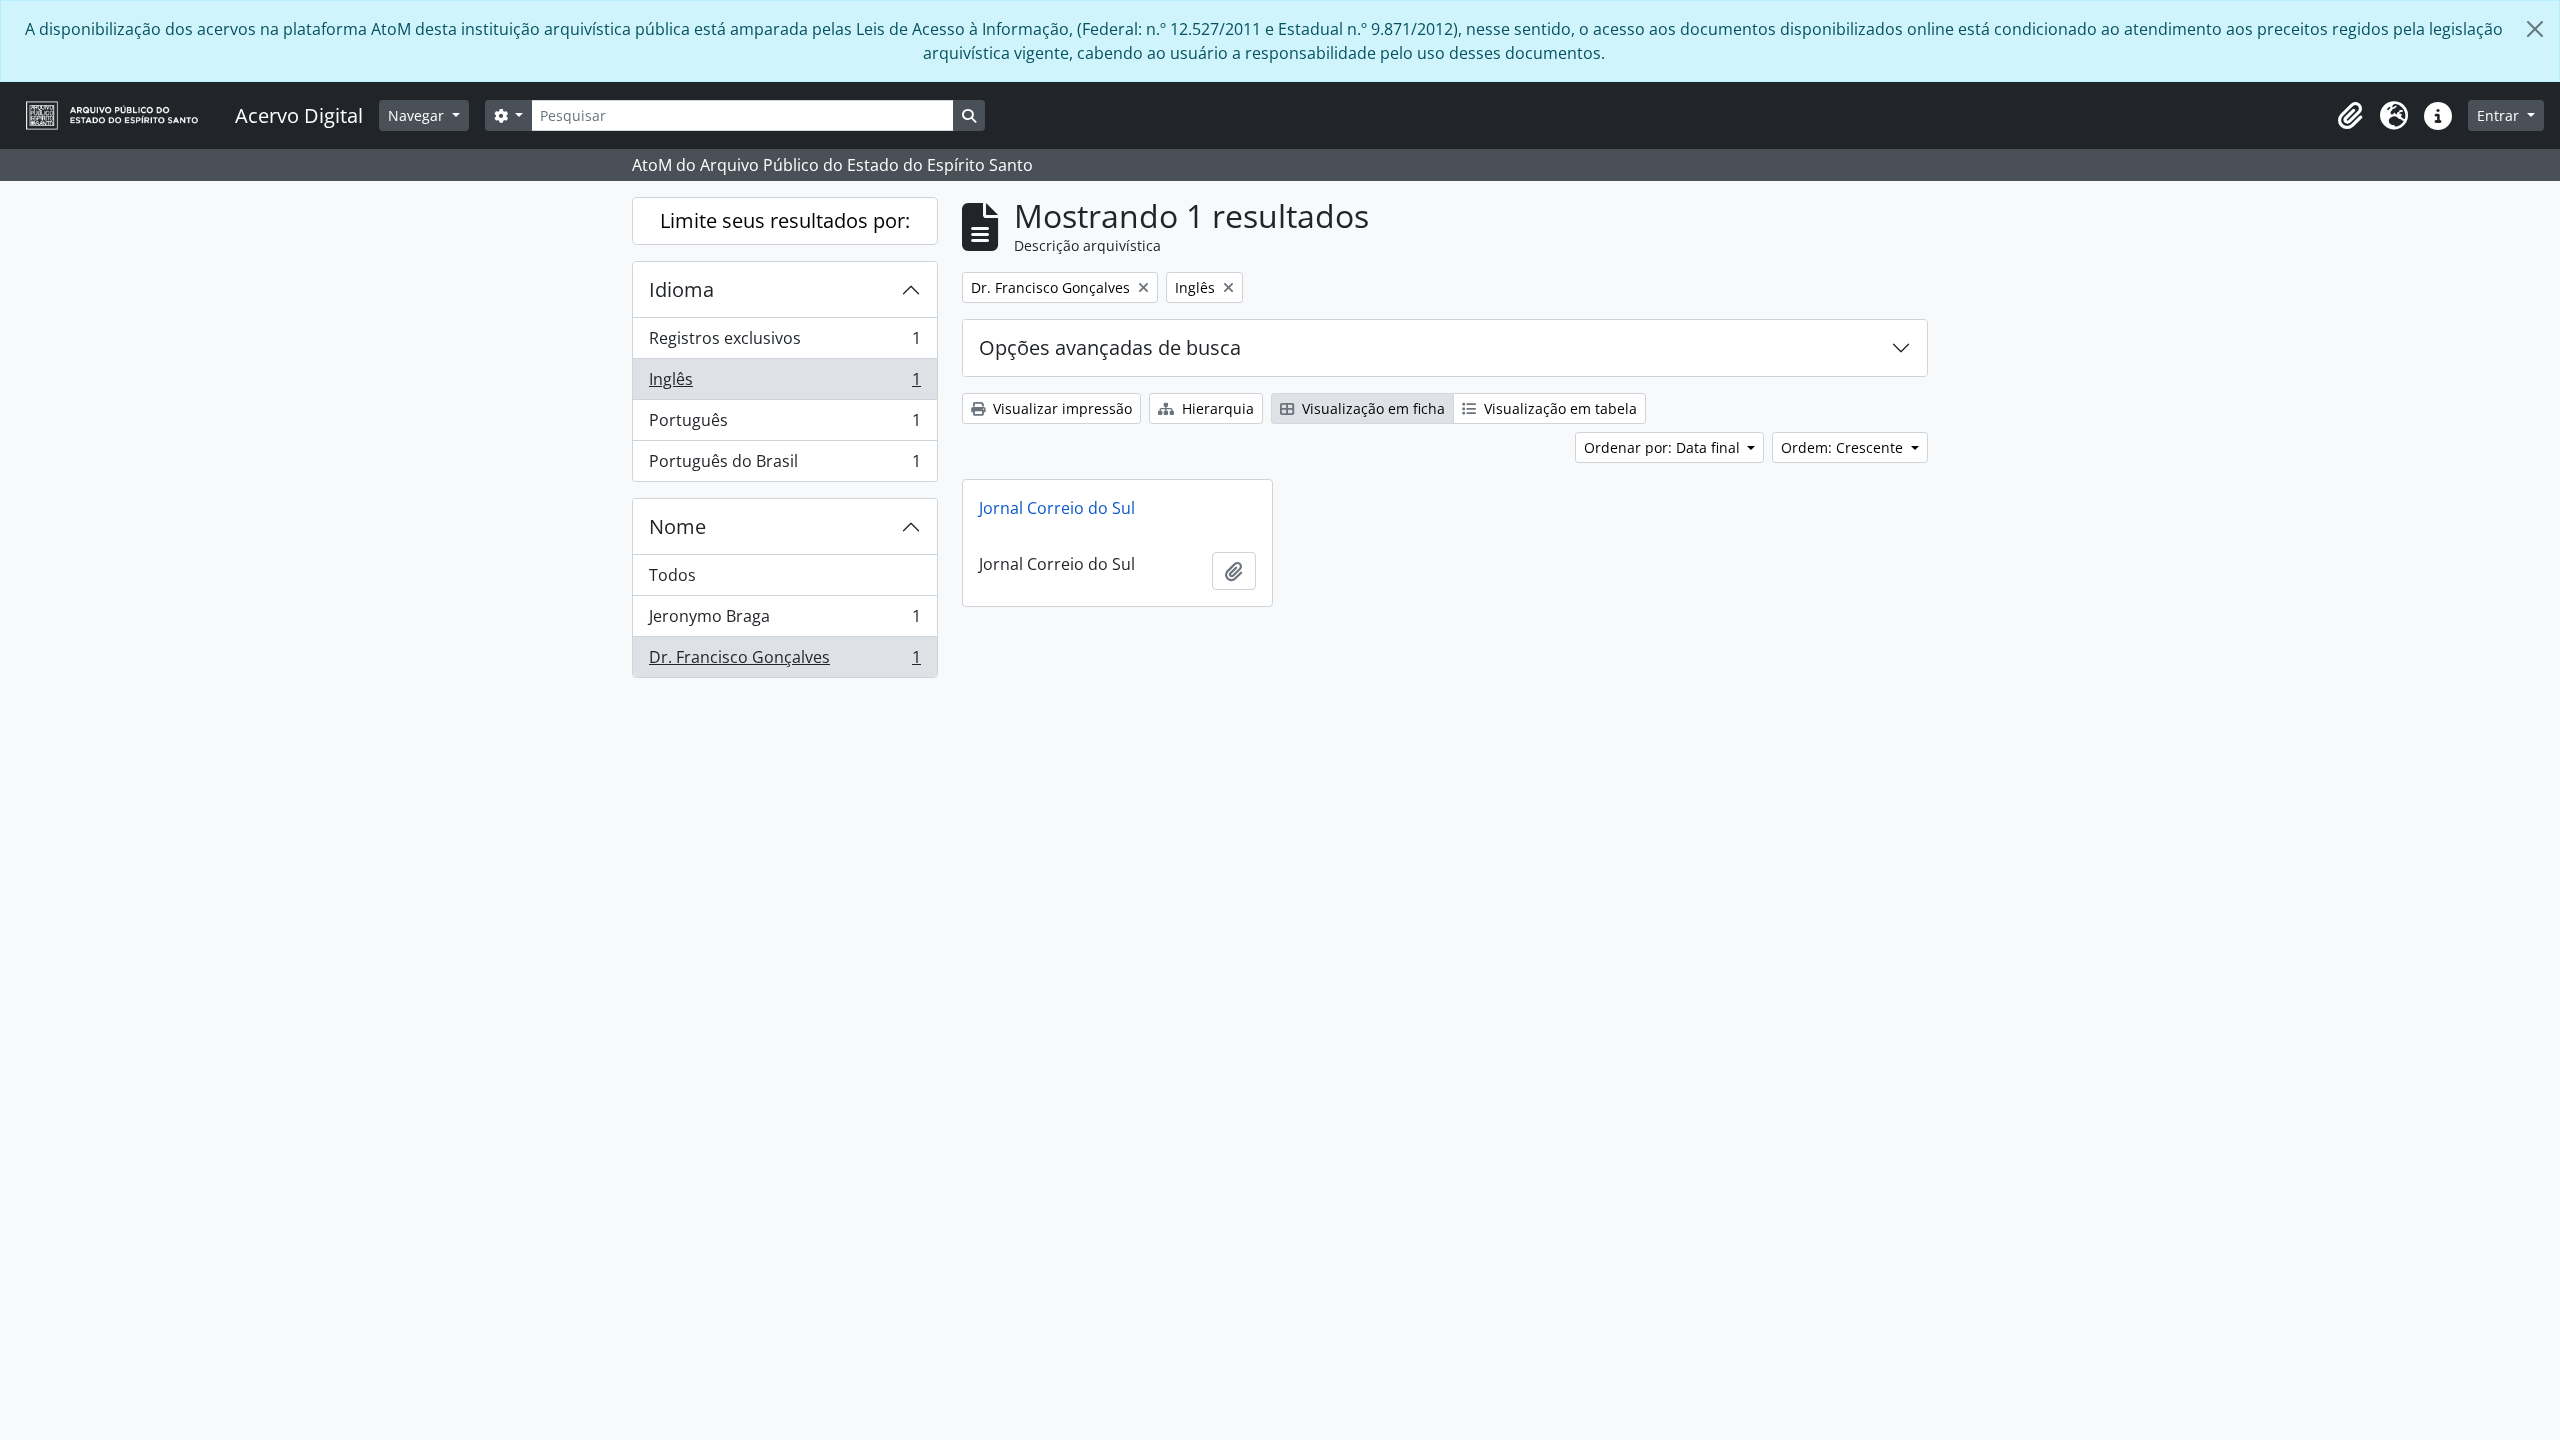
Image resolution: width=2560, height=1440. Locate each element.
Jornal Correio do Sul (1057, 508)
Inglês (784, 384)
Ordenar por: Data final (1664, 447)
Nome (677, 526)
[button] (2350, 116)
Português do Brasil (784, 465)
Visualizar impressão (1060, 408)
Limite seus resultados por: (785, 220)
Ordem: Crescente (1844, 447)
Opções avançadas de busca (1110, 347)
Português (784, 425)
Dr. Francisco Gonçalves (784, 661)
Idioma (681, 289)
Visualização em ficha (1371, 408)
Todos (672, 575)
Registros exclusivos (784, 343)
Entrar (2500, 115)
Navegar (418, 115)
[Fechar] (2535, 29)
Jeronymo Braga (784, 621)
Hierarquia (1216, 408)
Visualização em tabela (1558, 408)
